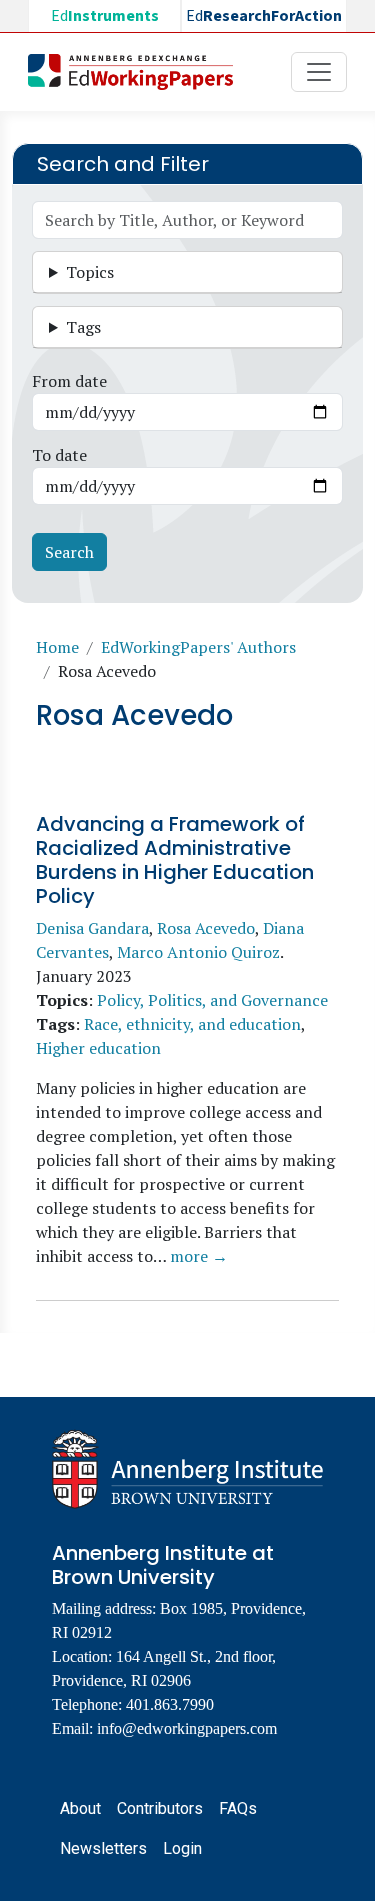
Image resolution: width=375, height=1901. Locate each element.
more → (199, 1256)
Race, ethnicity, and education (192, 1024)
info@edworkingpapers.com (187, 1728)
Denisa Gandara (92, 928)
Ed (105, 16)
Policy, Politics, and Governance (212, 1000)
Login (182, 1848)
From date (69, 381)
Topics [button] (90, 272)
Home (57, 647)
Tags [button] (83, 327)
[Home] (138, 72)
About (80, 1808)
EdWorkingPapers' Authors (198, 647)
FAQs (238, 1808)
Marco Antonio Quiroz (198, 952)
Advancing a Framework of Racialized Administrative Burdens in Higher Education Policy (175, 860)
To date (59, 455)
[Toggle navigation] (319, 72)
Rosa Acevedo (206, 928)
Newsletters (103, 1848)
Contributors (160, 1808)
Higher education (98, 1048)
